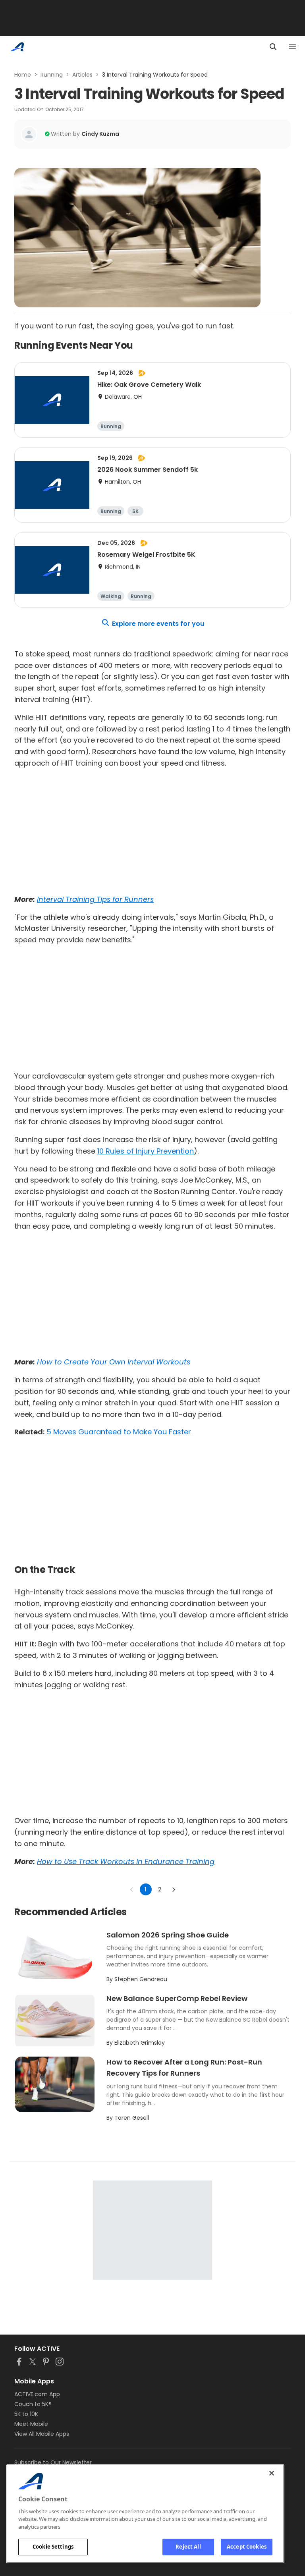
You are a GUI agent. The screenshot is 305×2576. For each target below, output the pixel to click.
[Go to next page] (174, 1889)
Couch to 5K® (33, 2404)
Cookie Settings (53, 2547)
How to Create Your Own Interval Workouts (114, 1362)
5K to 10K (26, 2414)
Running (52, 75)
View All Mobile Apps (42, 2434)
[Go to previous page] (132, 1889)
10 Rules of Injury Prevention (146, 1151)
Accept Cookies (247, 2547)
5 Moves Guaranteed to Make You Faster (119, 1432)
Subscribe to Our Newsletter (53, 2462)
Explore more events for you (158, 624)
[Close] (272, 2473)
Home (23, 75)
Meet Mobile (31, 2424)
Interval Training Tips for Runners (95, 899)
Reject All (188, 2547)
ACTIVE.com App (37, 2394)
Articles (82, 75)
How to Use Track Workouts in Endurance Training (126, 1861)
